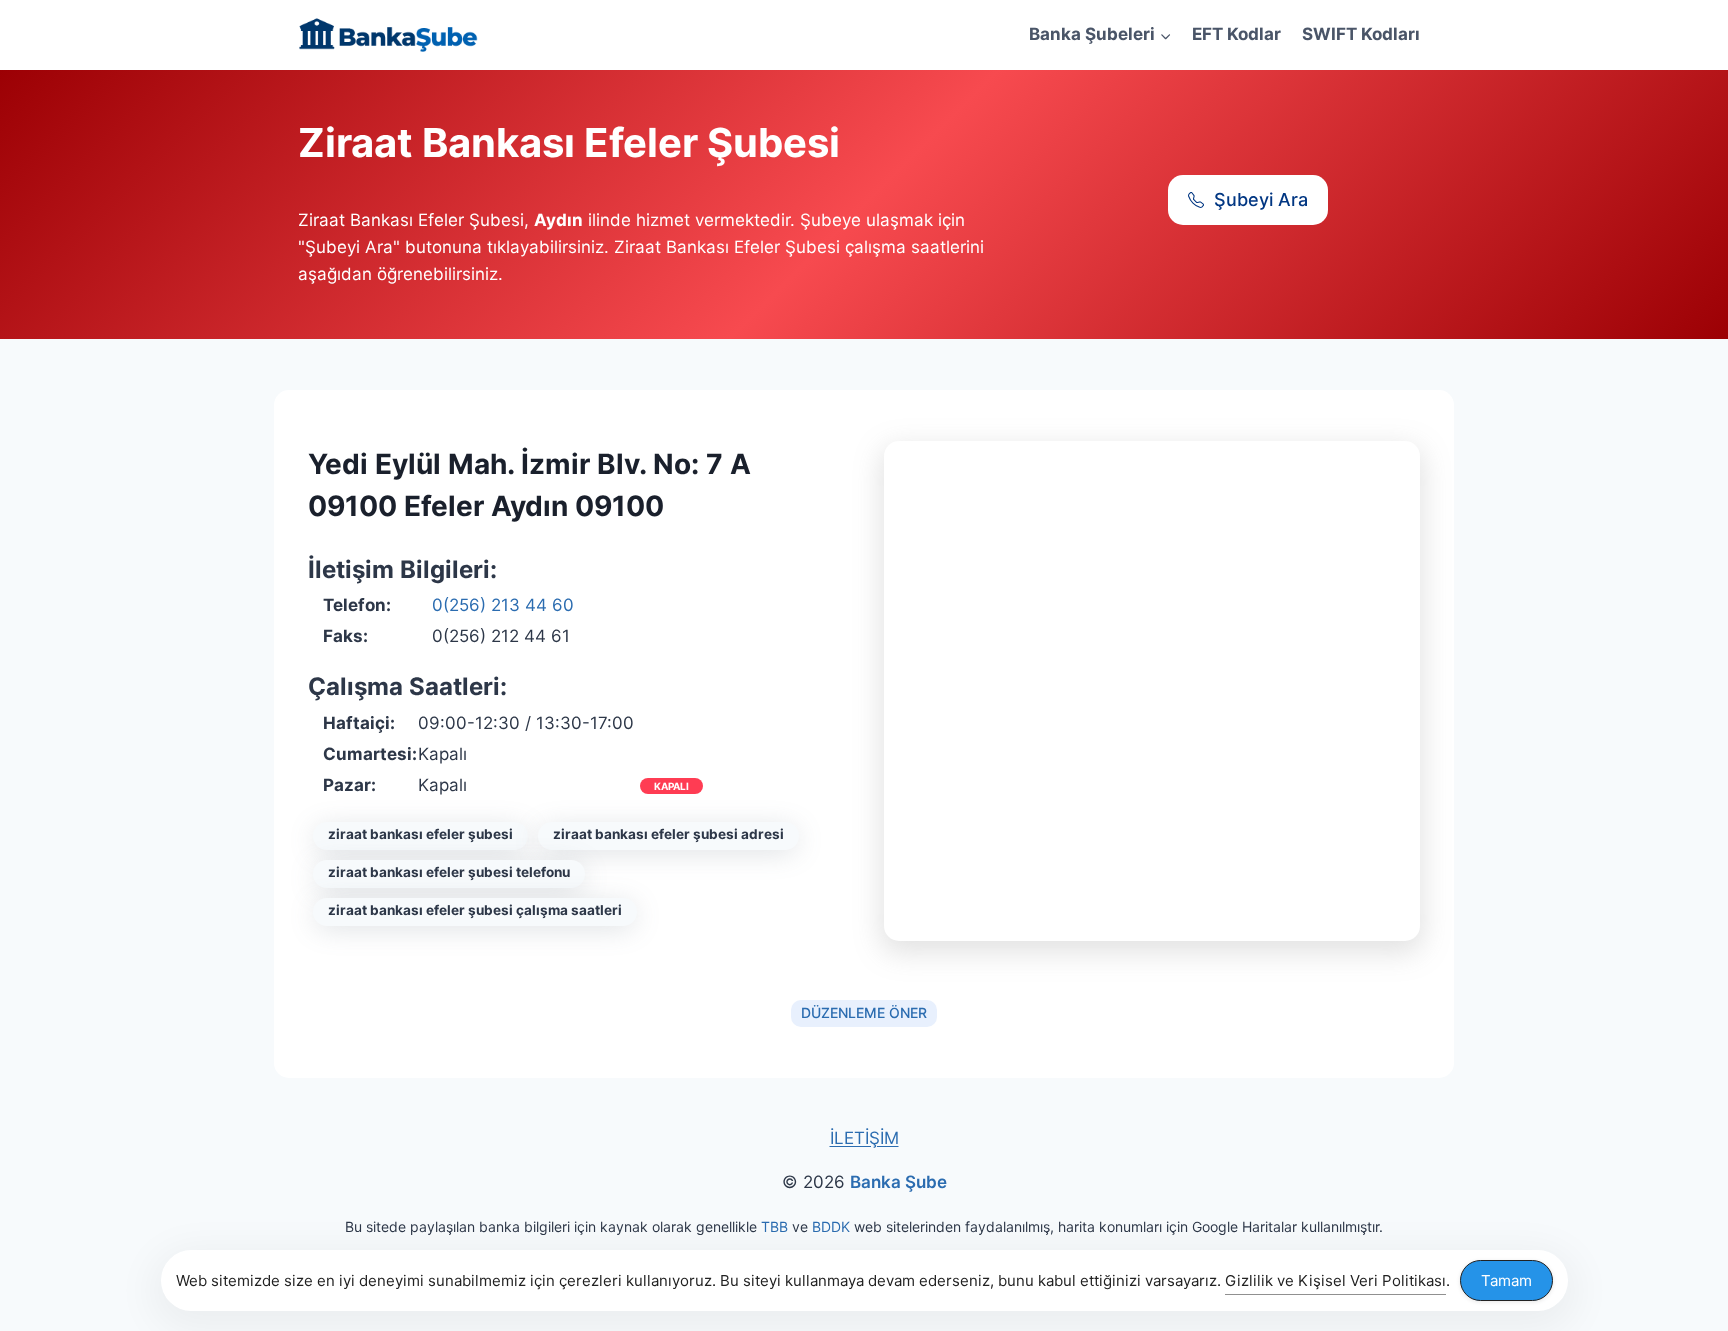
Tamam (1506, 1280)
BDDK (831, 1226)
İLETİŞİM (864, 1138)
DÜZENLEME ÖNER (864, 1012)
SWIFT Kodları (1361, 34)
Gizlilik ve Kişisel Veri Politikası (1335, 1280)
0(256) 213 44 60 (503, 605)
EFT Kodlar (1236, 34)
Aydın (558, 220)
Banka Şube (898, 1182)
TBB (774, 1226)
